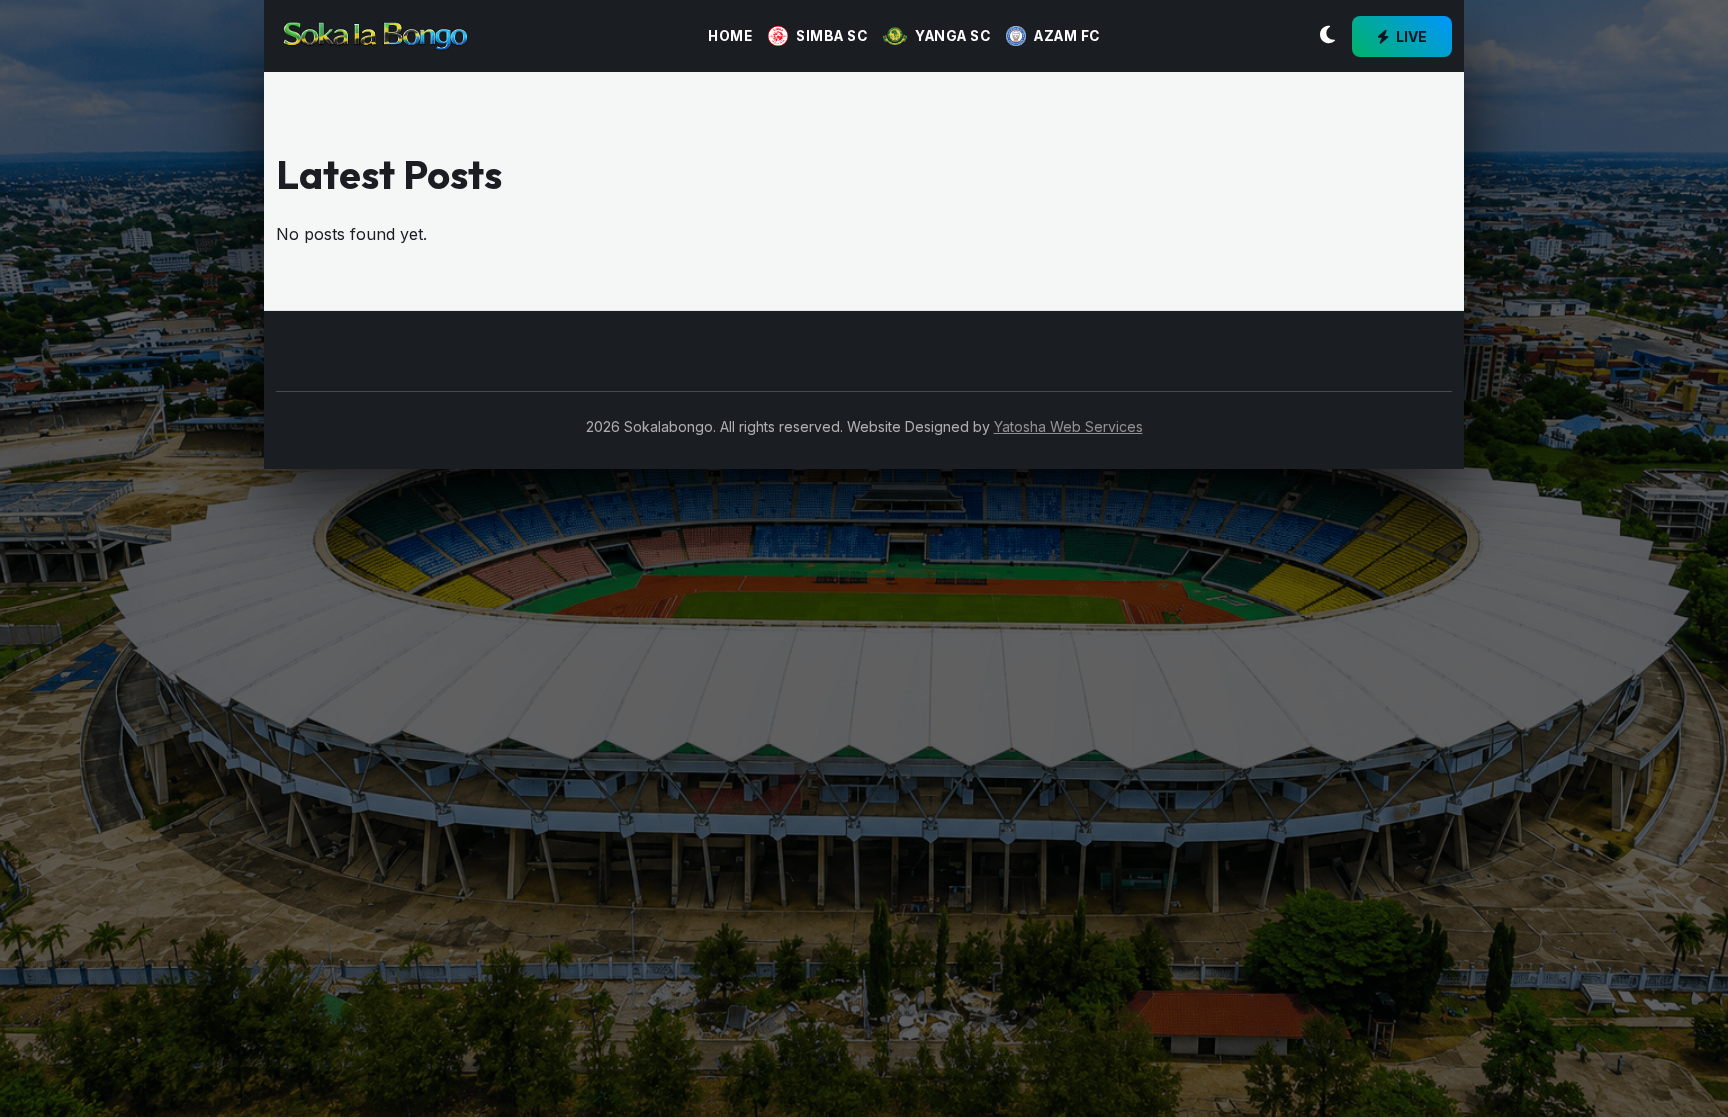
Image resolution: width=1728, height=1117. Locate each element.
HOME (730, 36)
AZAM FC (1067, 36)
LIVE (1410, 36)
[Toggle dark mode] (1327, 36)
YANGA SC (952, 36)
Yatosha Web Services (1068, 426)
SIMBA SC (831, 36)
